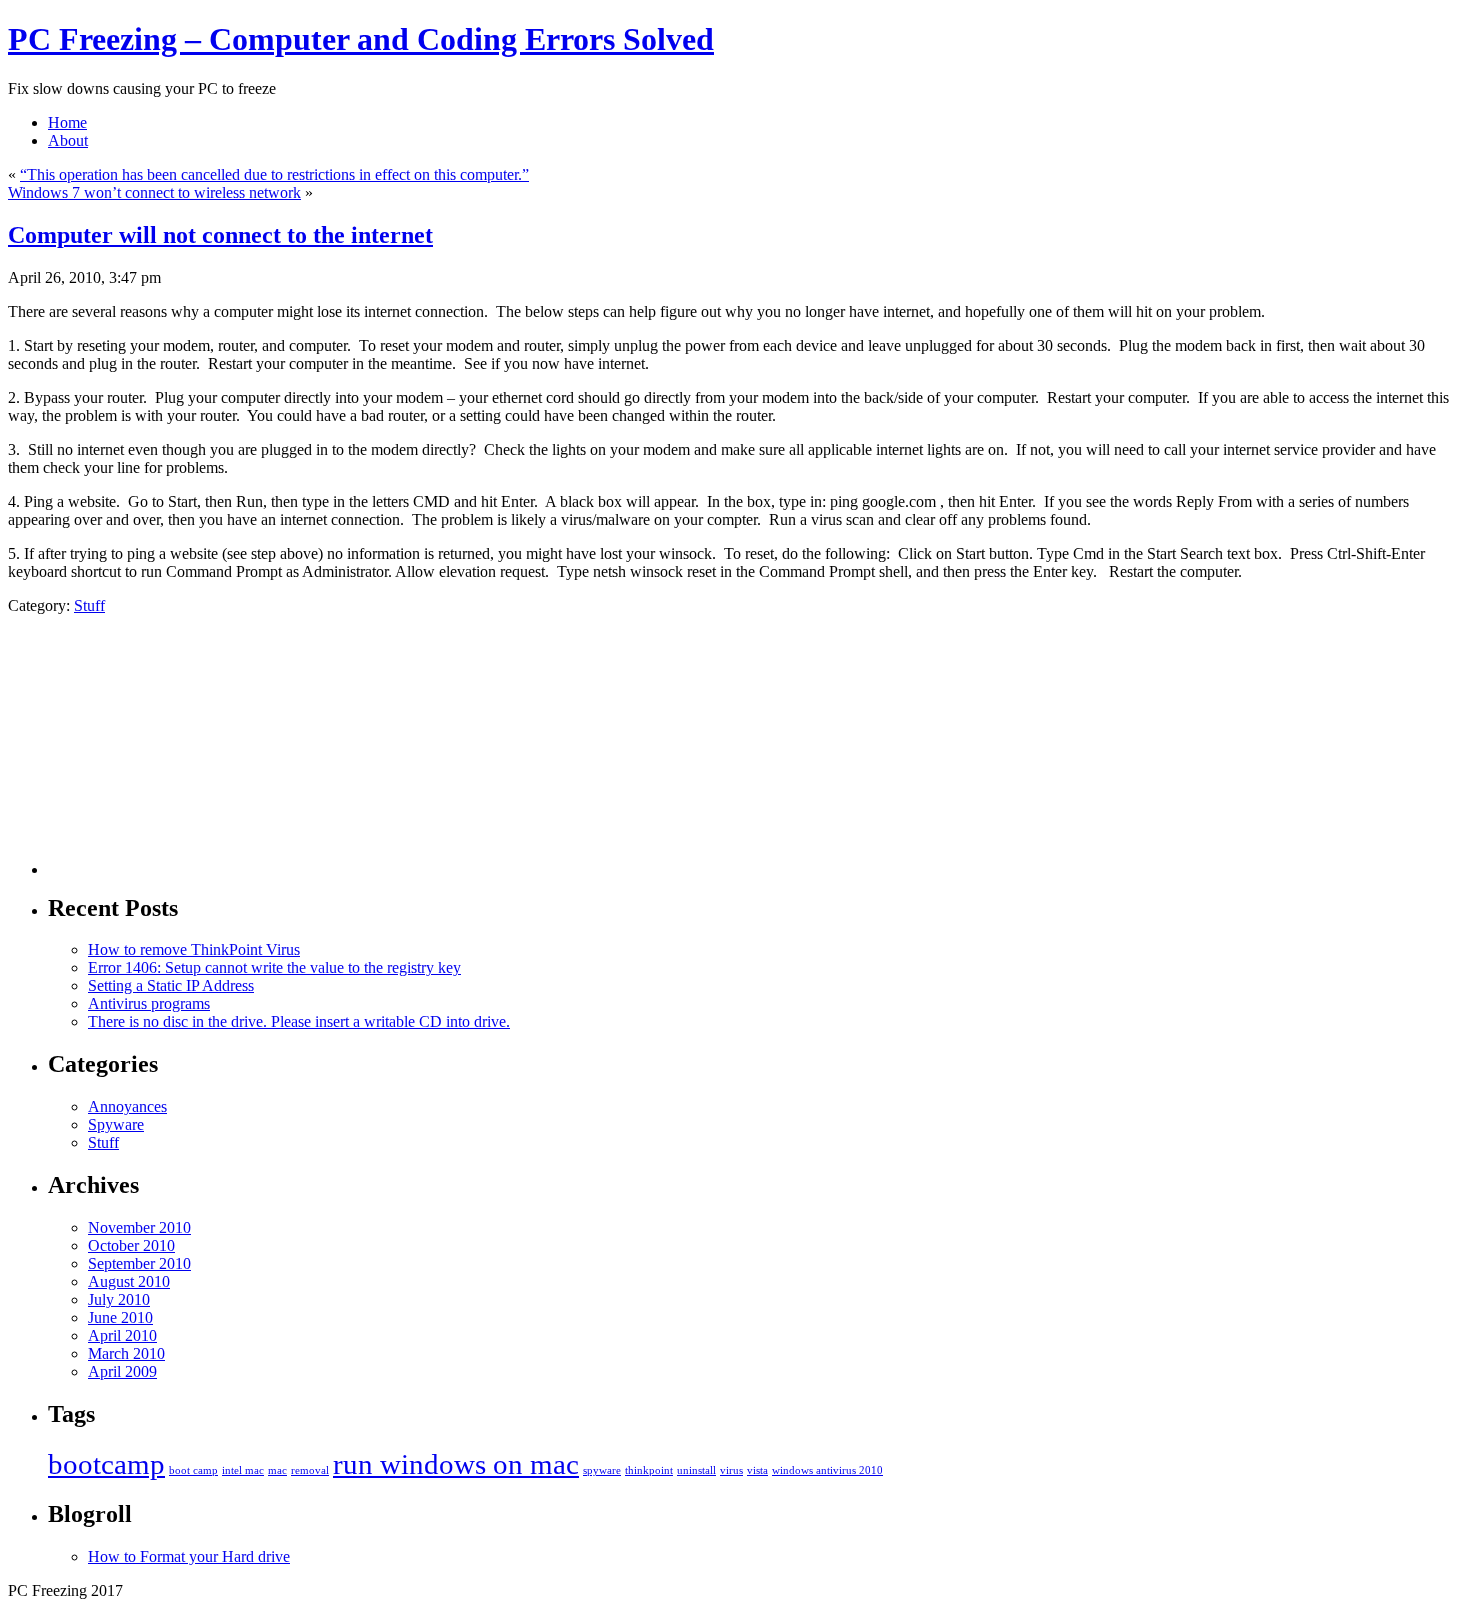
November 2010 (139, 1227)
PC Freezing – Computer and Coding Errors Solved (361, 39)
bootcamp (106, 1464)
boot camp (193, 1470)
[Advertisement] (108, 755)
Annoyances (127, 1106)
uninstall (696, 1470)
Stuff (89, 605)
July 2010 (119, 1299)
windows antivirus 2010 (827, 1470)
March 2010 (126, 1353)
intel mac (243, 1470)
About (68, 140)
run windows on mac (456, 1464)
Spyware (116, 1124)
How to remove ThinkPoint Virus (194, 949)
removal (310, 1470)
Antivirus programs (149, 1003)
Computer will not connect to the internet (220, 235)
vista (757, 1470)
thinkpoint (649, 1470)
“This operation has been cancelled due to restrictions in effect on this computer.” (274, 174)
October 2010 (131, 1245)
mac (277, 1470)
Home (67, 122)
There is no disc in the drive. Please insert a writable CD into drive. (299, 1021)
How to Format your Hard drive (189, 1556)
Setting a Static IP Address (171, 985)
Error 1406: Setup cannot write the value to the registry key (274, 967)
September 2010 (139, 1263)
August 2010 (129, 1281)
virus (731, 1470)
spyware (602, 1470)
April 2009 (122, 1371)
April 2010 (122, 1335)
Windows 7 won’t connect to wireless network (154, 192)
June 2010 (120, 1317)
